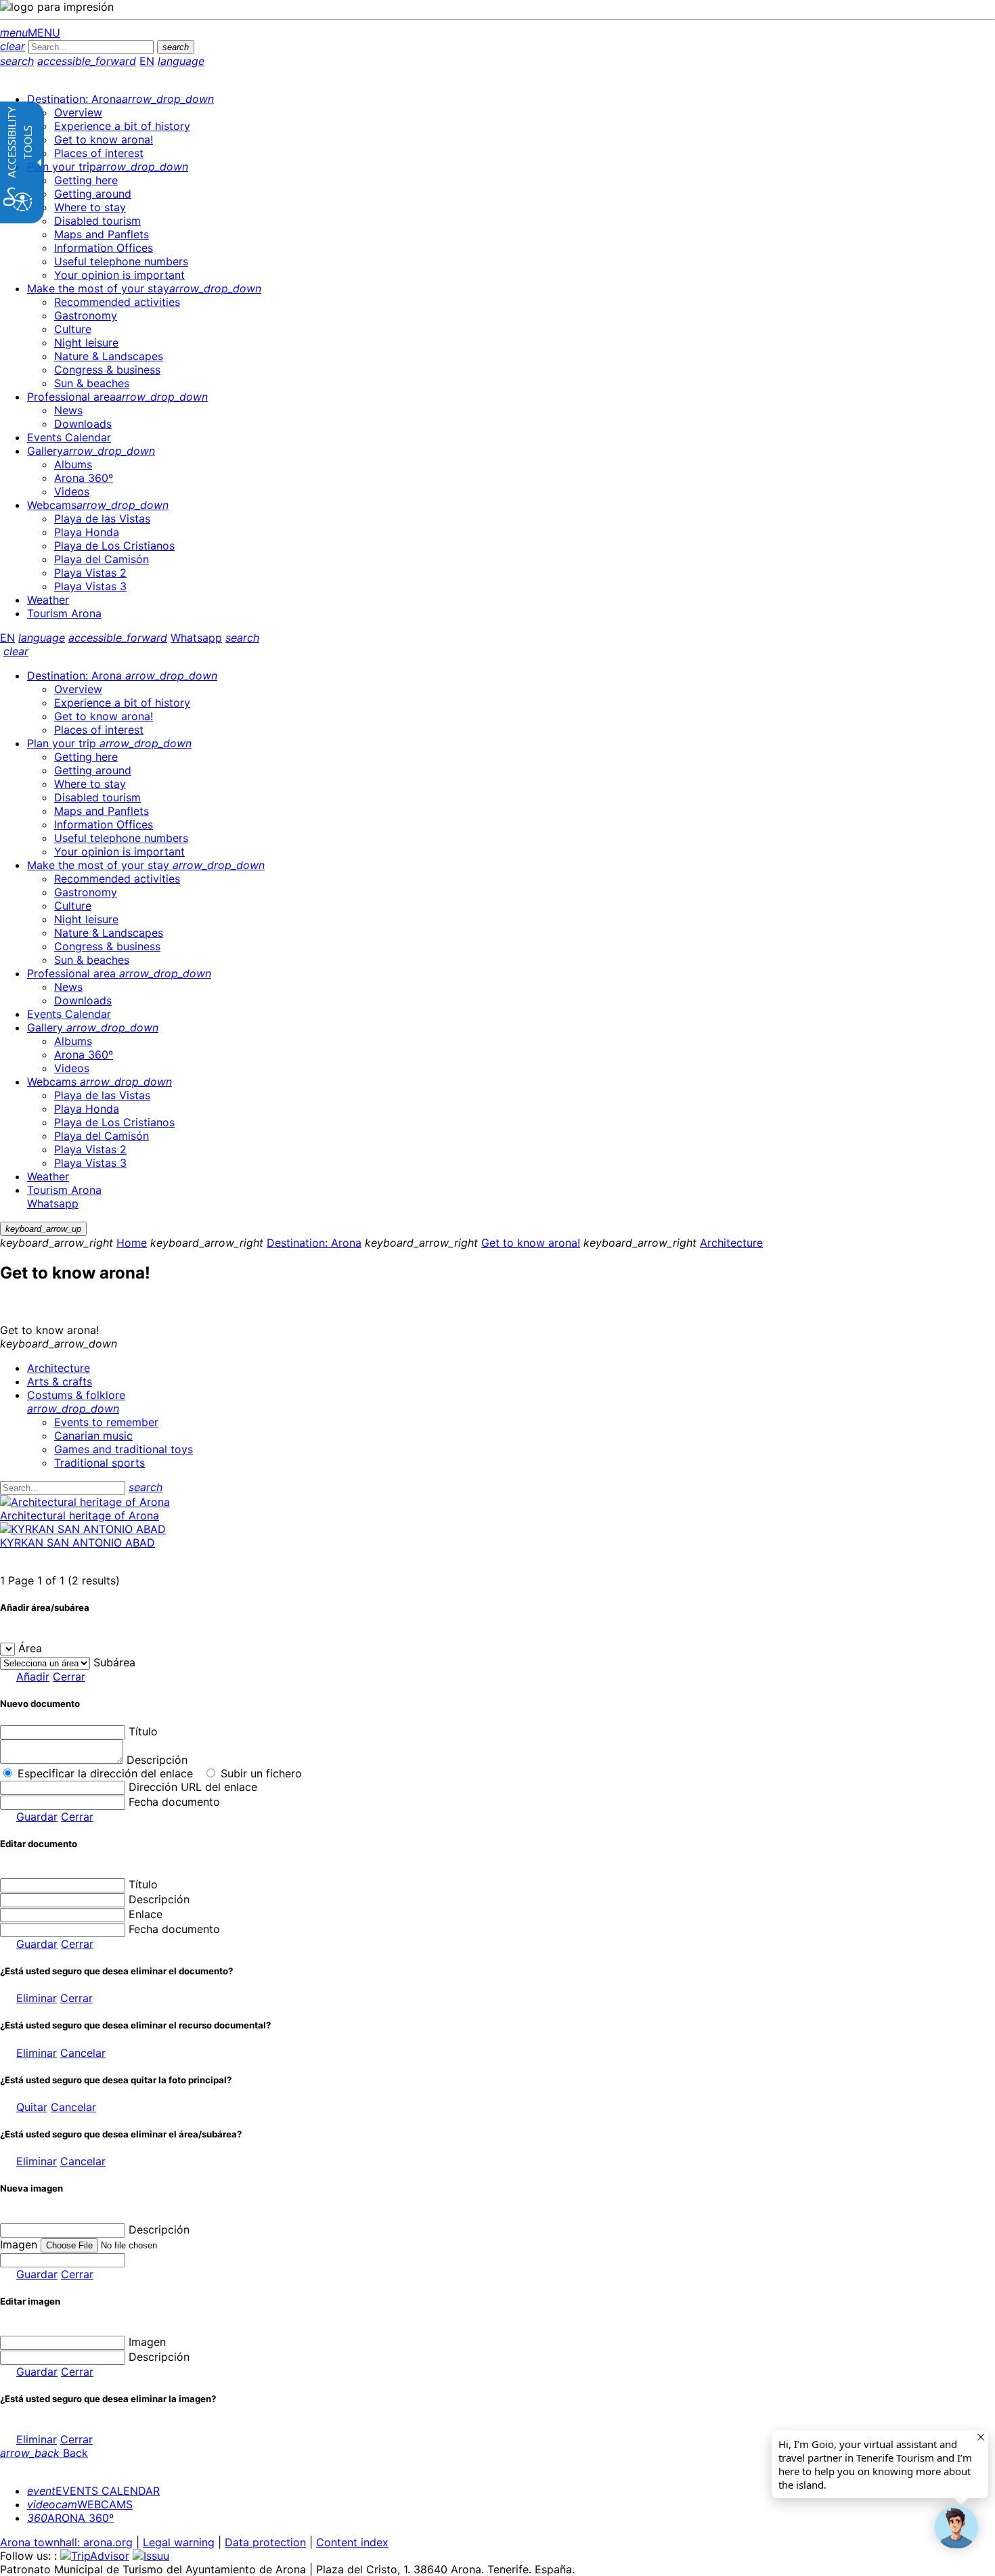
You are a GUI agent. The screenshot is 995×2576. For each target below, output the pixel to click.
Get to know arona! (531, 1243)
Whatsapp (196, 638)
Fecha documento (174, 1802)
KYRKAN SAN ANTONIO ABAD (78, 1542)
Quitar (32, 2107)
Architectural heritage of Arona (80, 1515)
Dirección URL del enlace (193, 1787)
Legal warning (179, 2542)
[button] (956, 2527)
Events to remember (106, 1422)
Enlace (146, 1914)
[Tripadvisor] (95, 2556)
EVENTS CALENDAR (93, 2491)
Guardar (37, 1817)
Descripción (157, 1760)
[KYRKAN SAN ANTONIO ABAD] (83, 1529)
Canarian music (93, 1436)
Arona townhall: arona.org (66, 2542)
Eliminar (37, 1998)
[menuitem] (120, 99)
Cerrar (69, 1676)
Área (30, 1648)
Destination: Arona (314, 1243)
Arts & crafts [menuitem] (60, 1381)
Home (132, 1243)
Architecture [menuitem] (59, 1368)
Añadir (33, 1676)
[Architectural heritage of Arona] (85, 1502)
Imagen (147, 2342)
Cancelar (83, 2053)
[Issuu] (151, 2556)
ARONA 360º (70, 2518)
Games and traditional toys (124, 1449)
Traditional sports (99, 1463)
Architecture (731, 1243)
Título (143, 1731)
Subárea (114, 1662)
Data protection (265, 2542)
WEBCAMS (80, 2504)
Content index (352, 2542)
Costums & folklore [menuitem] (76, 1402)
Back (44, 2453)
